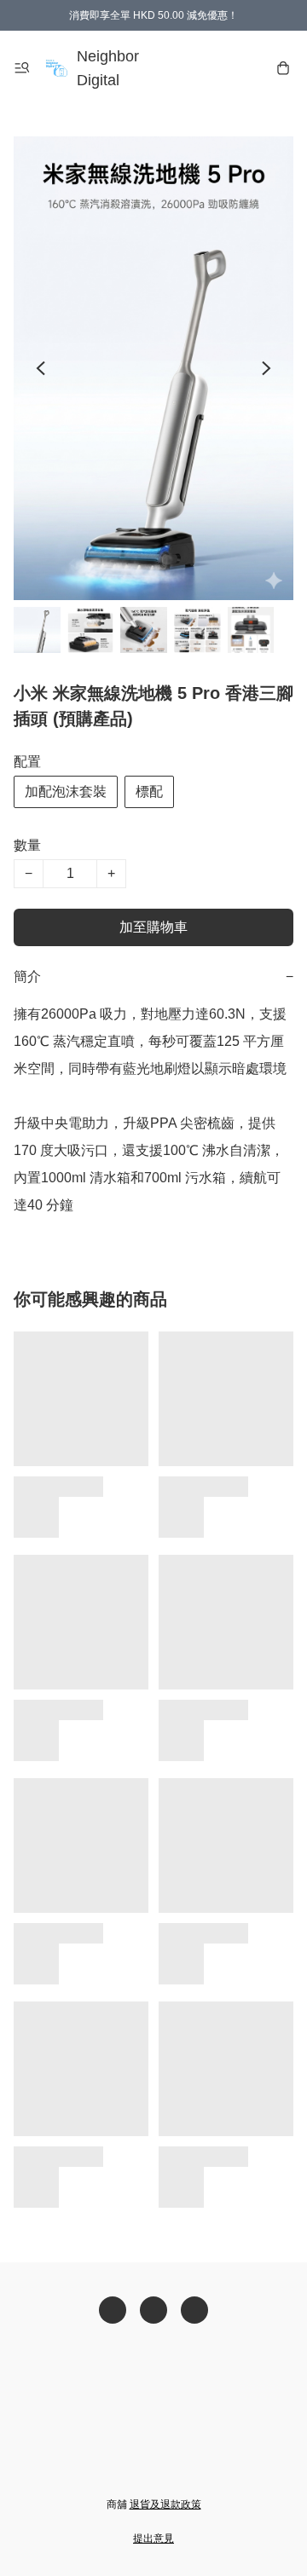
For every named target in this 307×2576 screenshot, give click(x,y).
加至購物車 (153, 927)
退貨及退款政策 (165, 2504)
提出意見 (153, 2538)
